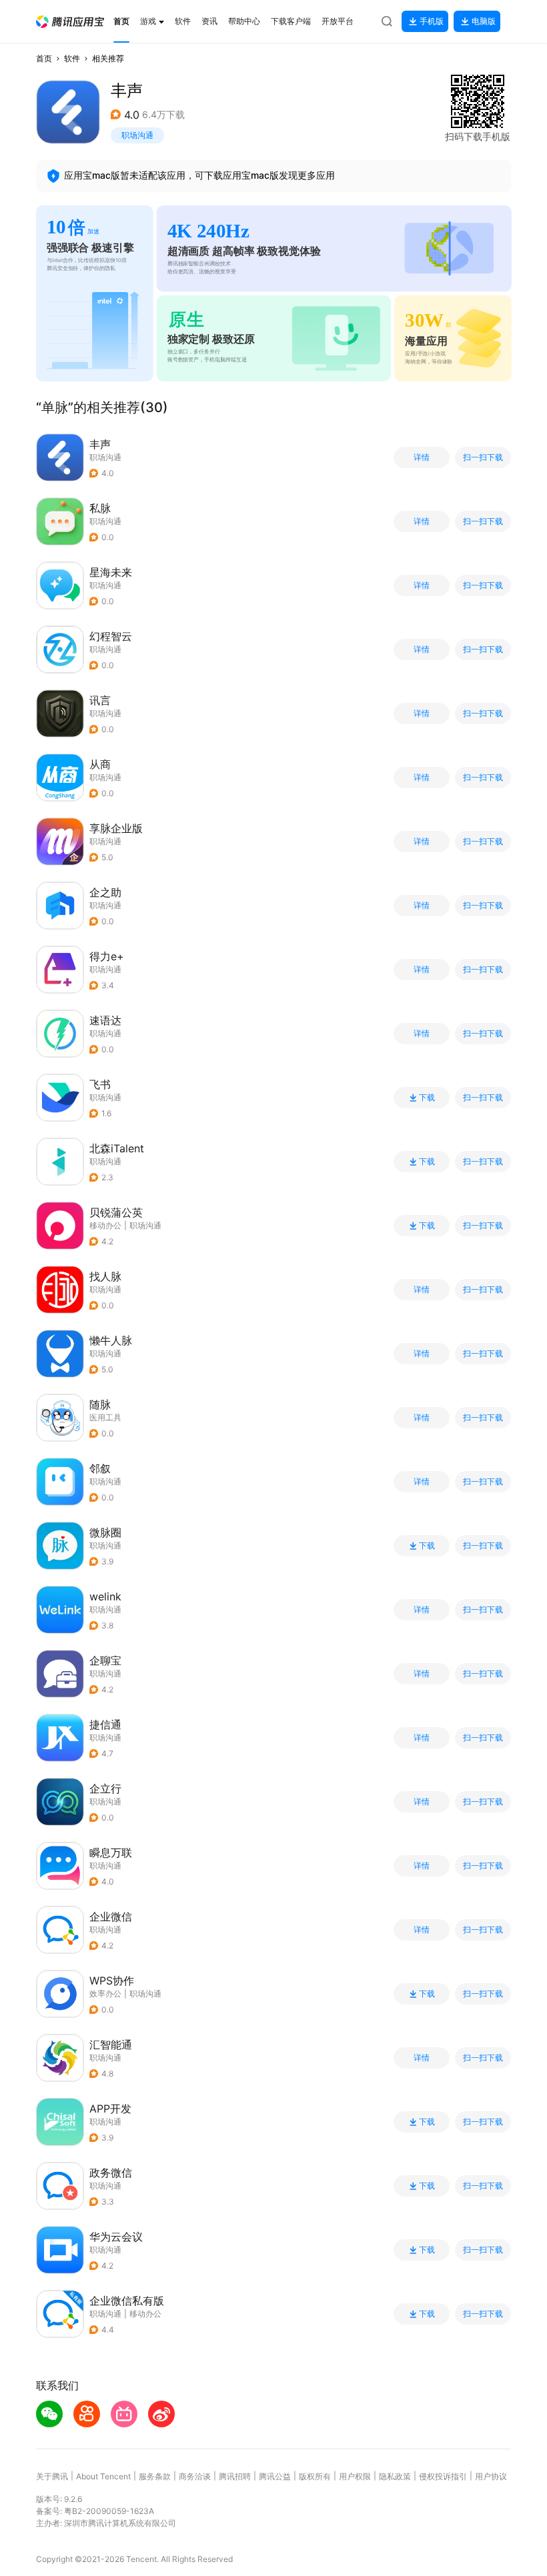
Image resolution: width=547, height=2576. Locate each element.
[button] (70, 22)
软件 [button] (72, 58)
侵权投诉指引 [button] (443, 2476)
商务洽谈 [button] (195, 2476)
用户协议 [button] (491, 2476)
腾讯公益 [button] (275, 2476)
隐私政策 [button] (395, 2476)
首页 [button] (44, 58)
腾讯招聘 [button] (235, 2476)
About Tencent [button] (103, 2476)
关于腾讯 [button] (52, 2476)
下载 (427, 1098)
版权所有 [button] (315, 2476)
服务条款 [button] (155, 2476)
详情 (422, 457)
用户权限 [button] (355, 2476)
